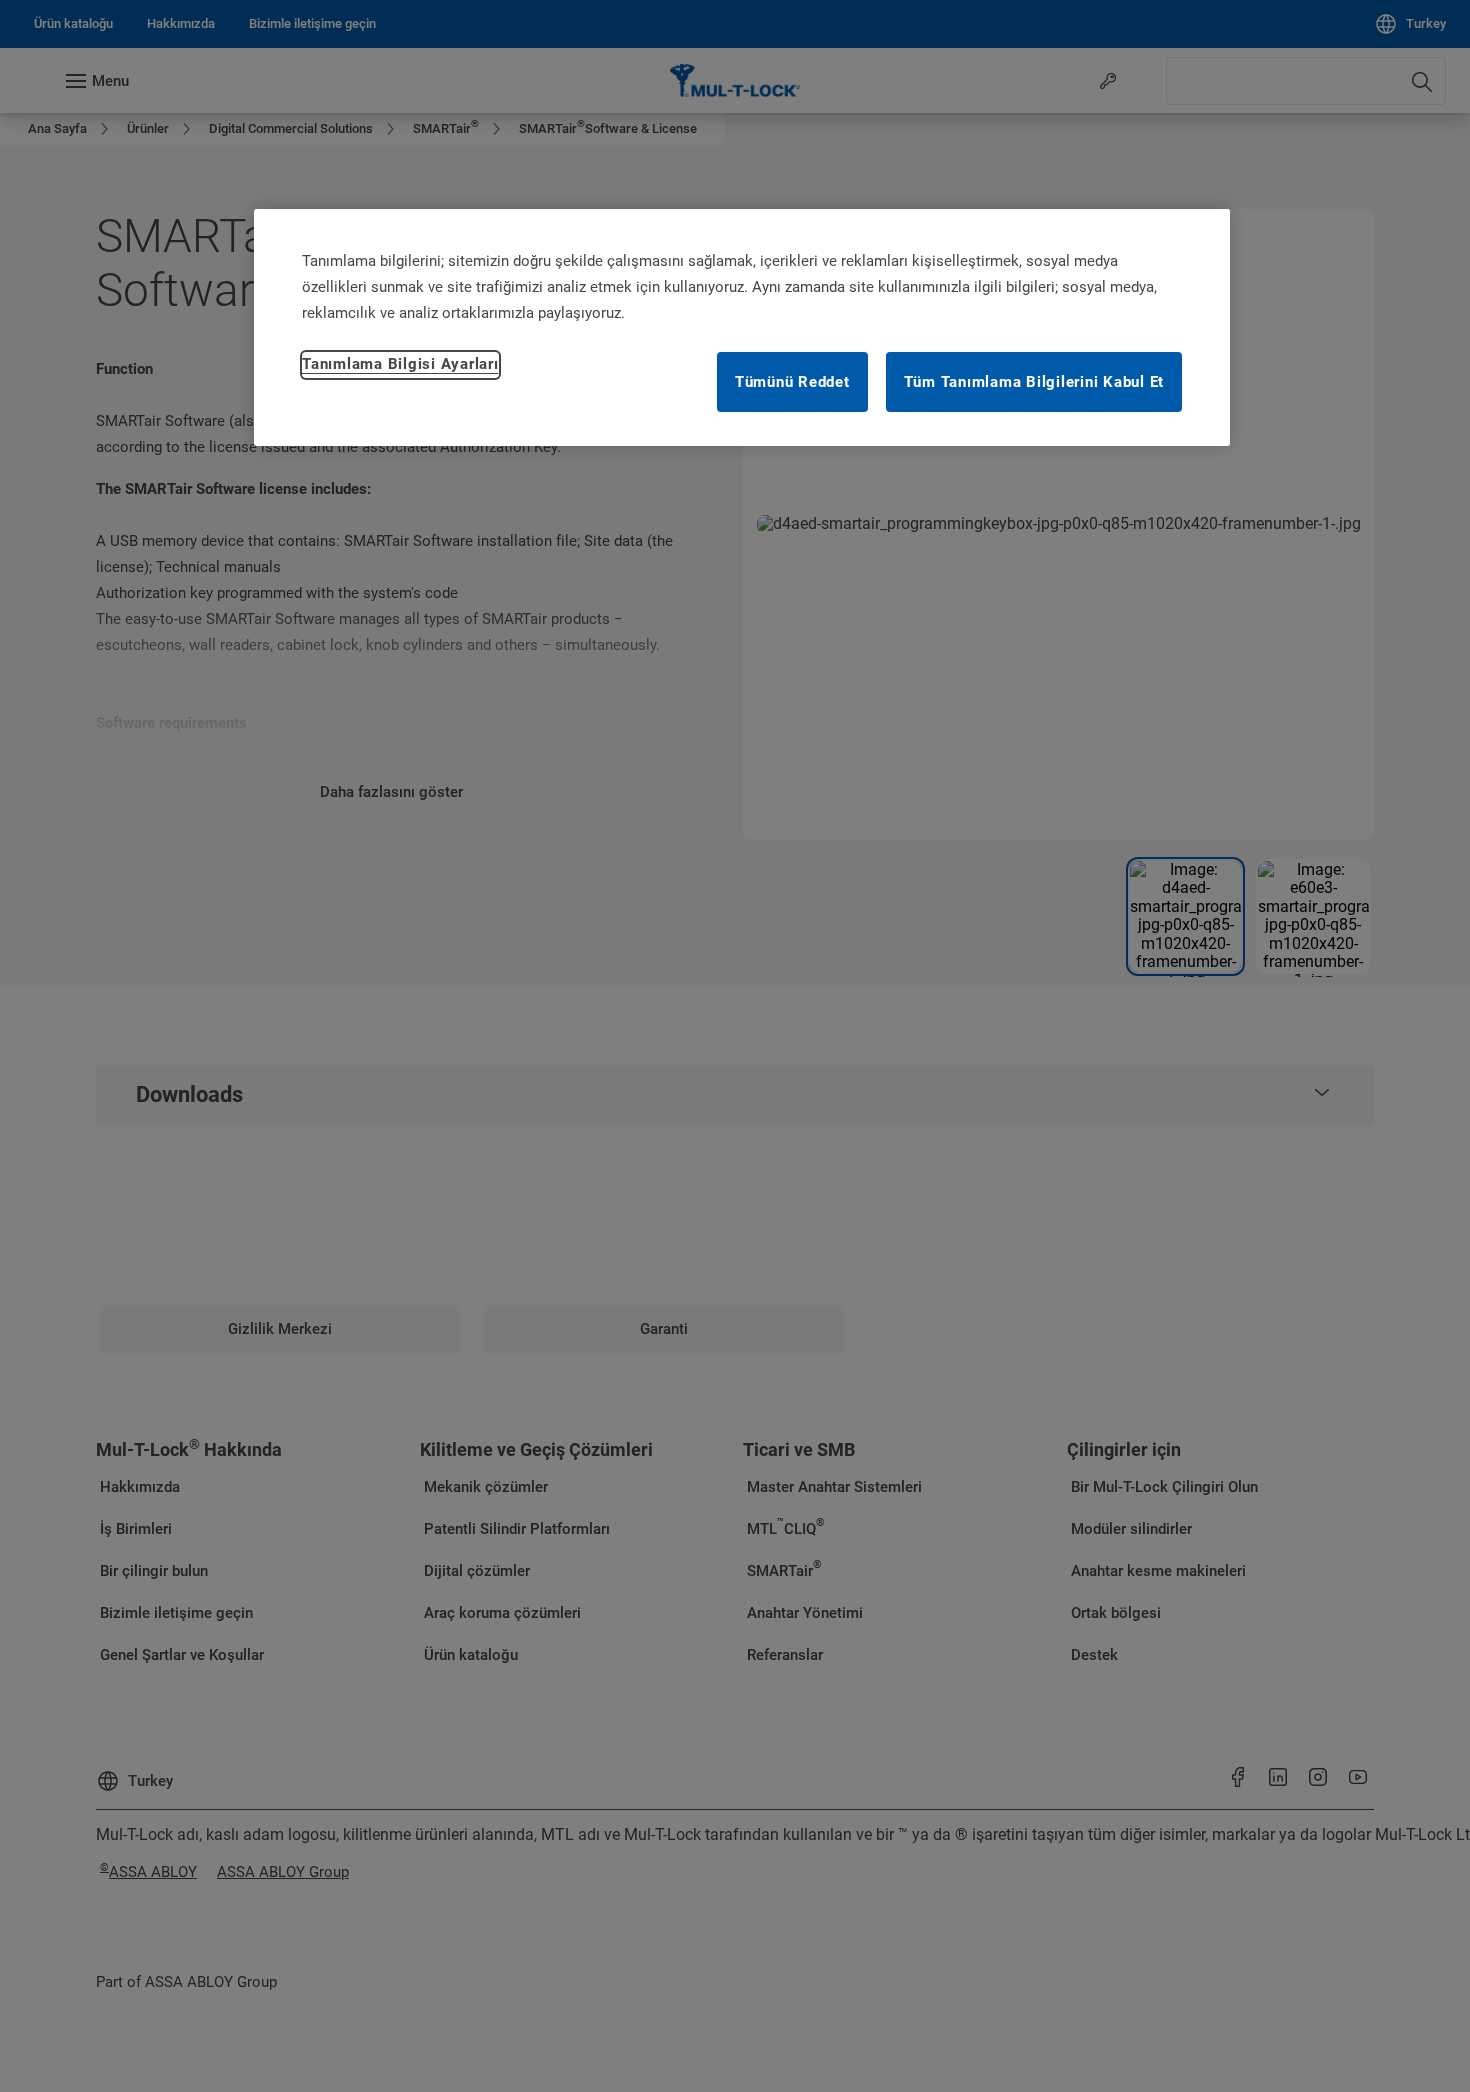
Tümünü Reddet (792, 382)
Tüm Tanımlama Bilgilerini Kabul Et (1034, 382)
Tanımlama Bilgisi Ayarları (400, 364)
